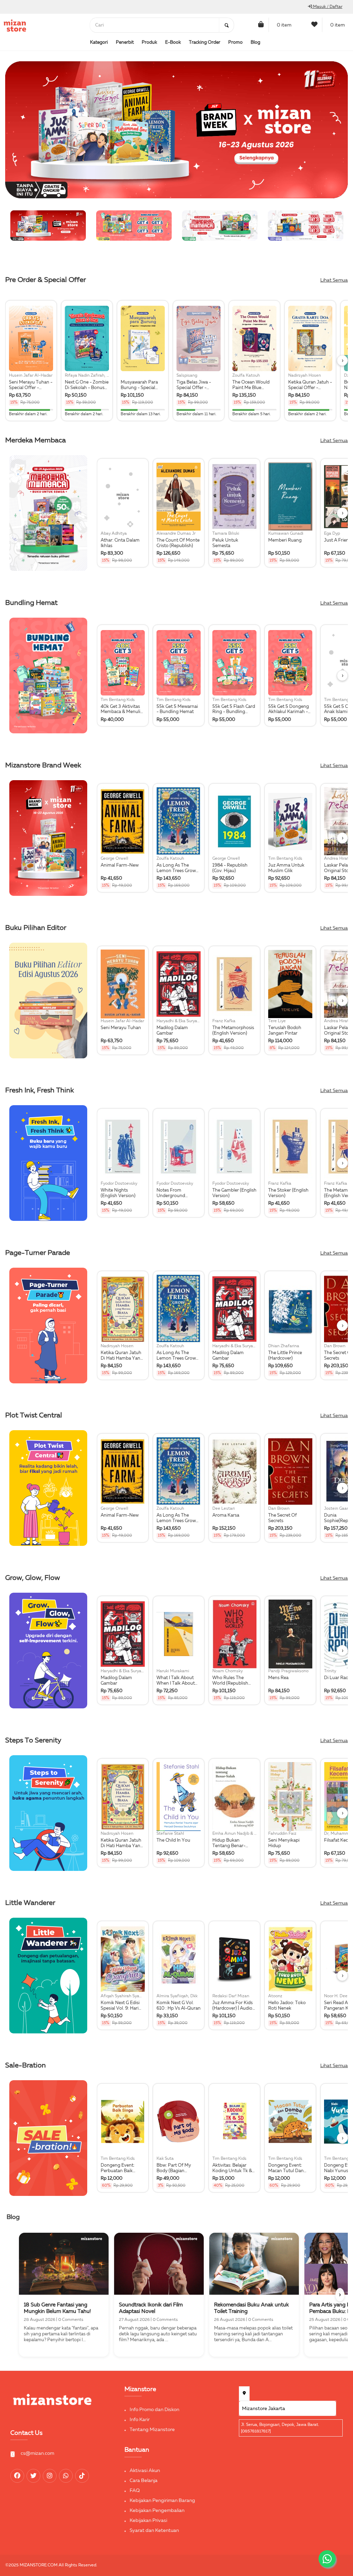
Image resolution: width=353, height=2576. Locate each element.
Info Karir (140, 2420)
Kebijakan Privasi (148, 2521)
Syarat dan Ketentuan (154, 2531)
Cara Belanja (144, 2481)
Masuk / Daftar (327, 7)
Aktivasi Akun (145, 2471)
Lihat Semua (334, 280)
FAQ (135, 2491)
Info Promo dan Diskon (154, 2410)
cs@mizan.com (37, 2453)
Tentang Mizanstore (152, 2430)
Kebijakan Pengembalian (157, 2511)
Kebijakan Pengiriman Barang (162, 2501)
